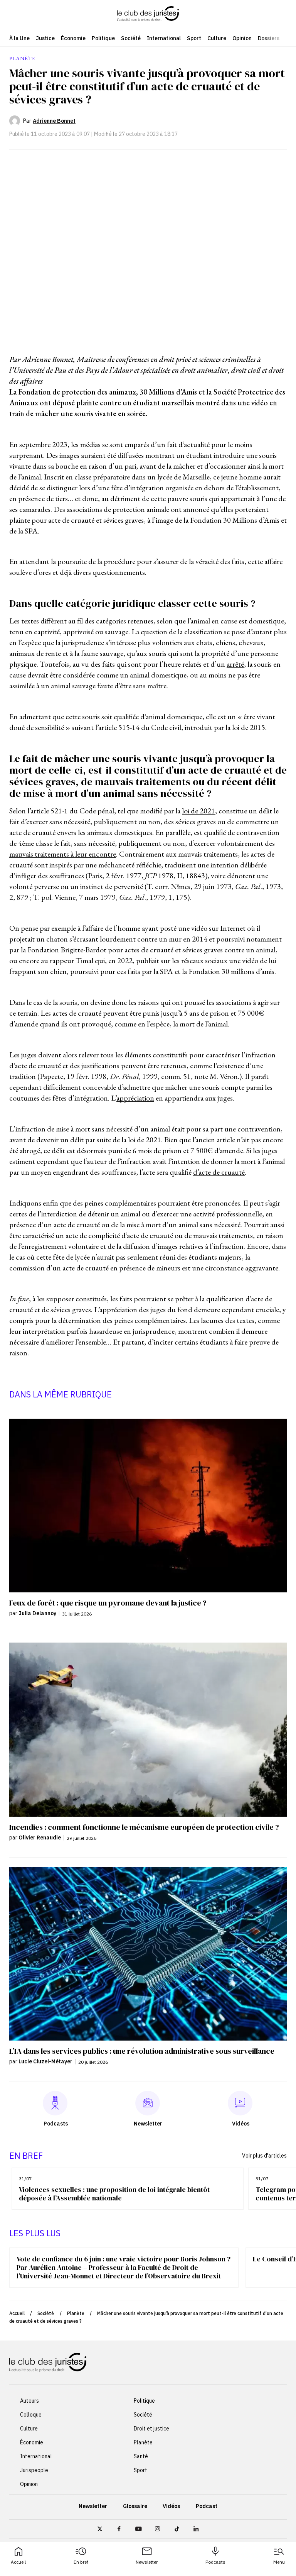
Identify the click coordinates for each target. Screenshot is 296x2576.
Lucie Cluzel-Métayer (45, 2061)
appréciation (135, 1098)
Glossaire (135, 2507)
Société (131, 38)
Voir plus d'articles (264, 2156)
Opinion (242, 38)
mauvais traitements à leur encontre (63, 854)
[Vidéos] (240, 2103)
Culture (217, 38)
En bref (81, 2562)
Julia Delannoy (37, 1613)
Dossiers (269, 38)
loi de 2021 (198, 811)
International (164, 38)
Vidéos (171, 2507)
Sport (194, 38)
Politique (103, 38)
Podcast (207, 2507)
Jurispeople (34, 2471)
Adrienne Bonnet (54, 121)
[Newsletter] (148, 2103)
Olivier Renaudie (40, 1838)
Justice (45, 38)
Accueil (18, 2562)
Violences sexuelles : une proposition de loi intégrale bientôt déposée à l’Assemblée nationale (114, 2194)
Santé (141, 2457)
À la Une (19, 38)
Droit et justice (151, 2429)
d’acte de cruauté (35, 1065)
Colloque (31, 2415)
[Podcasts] (55, 2103)
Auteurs (29, 2401)
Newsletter (147, 2562)
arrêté (235, 664)
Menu (279, 2562)
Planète (76, 2313)
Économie (73, 38)
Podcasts (215, 2562)
